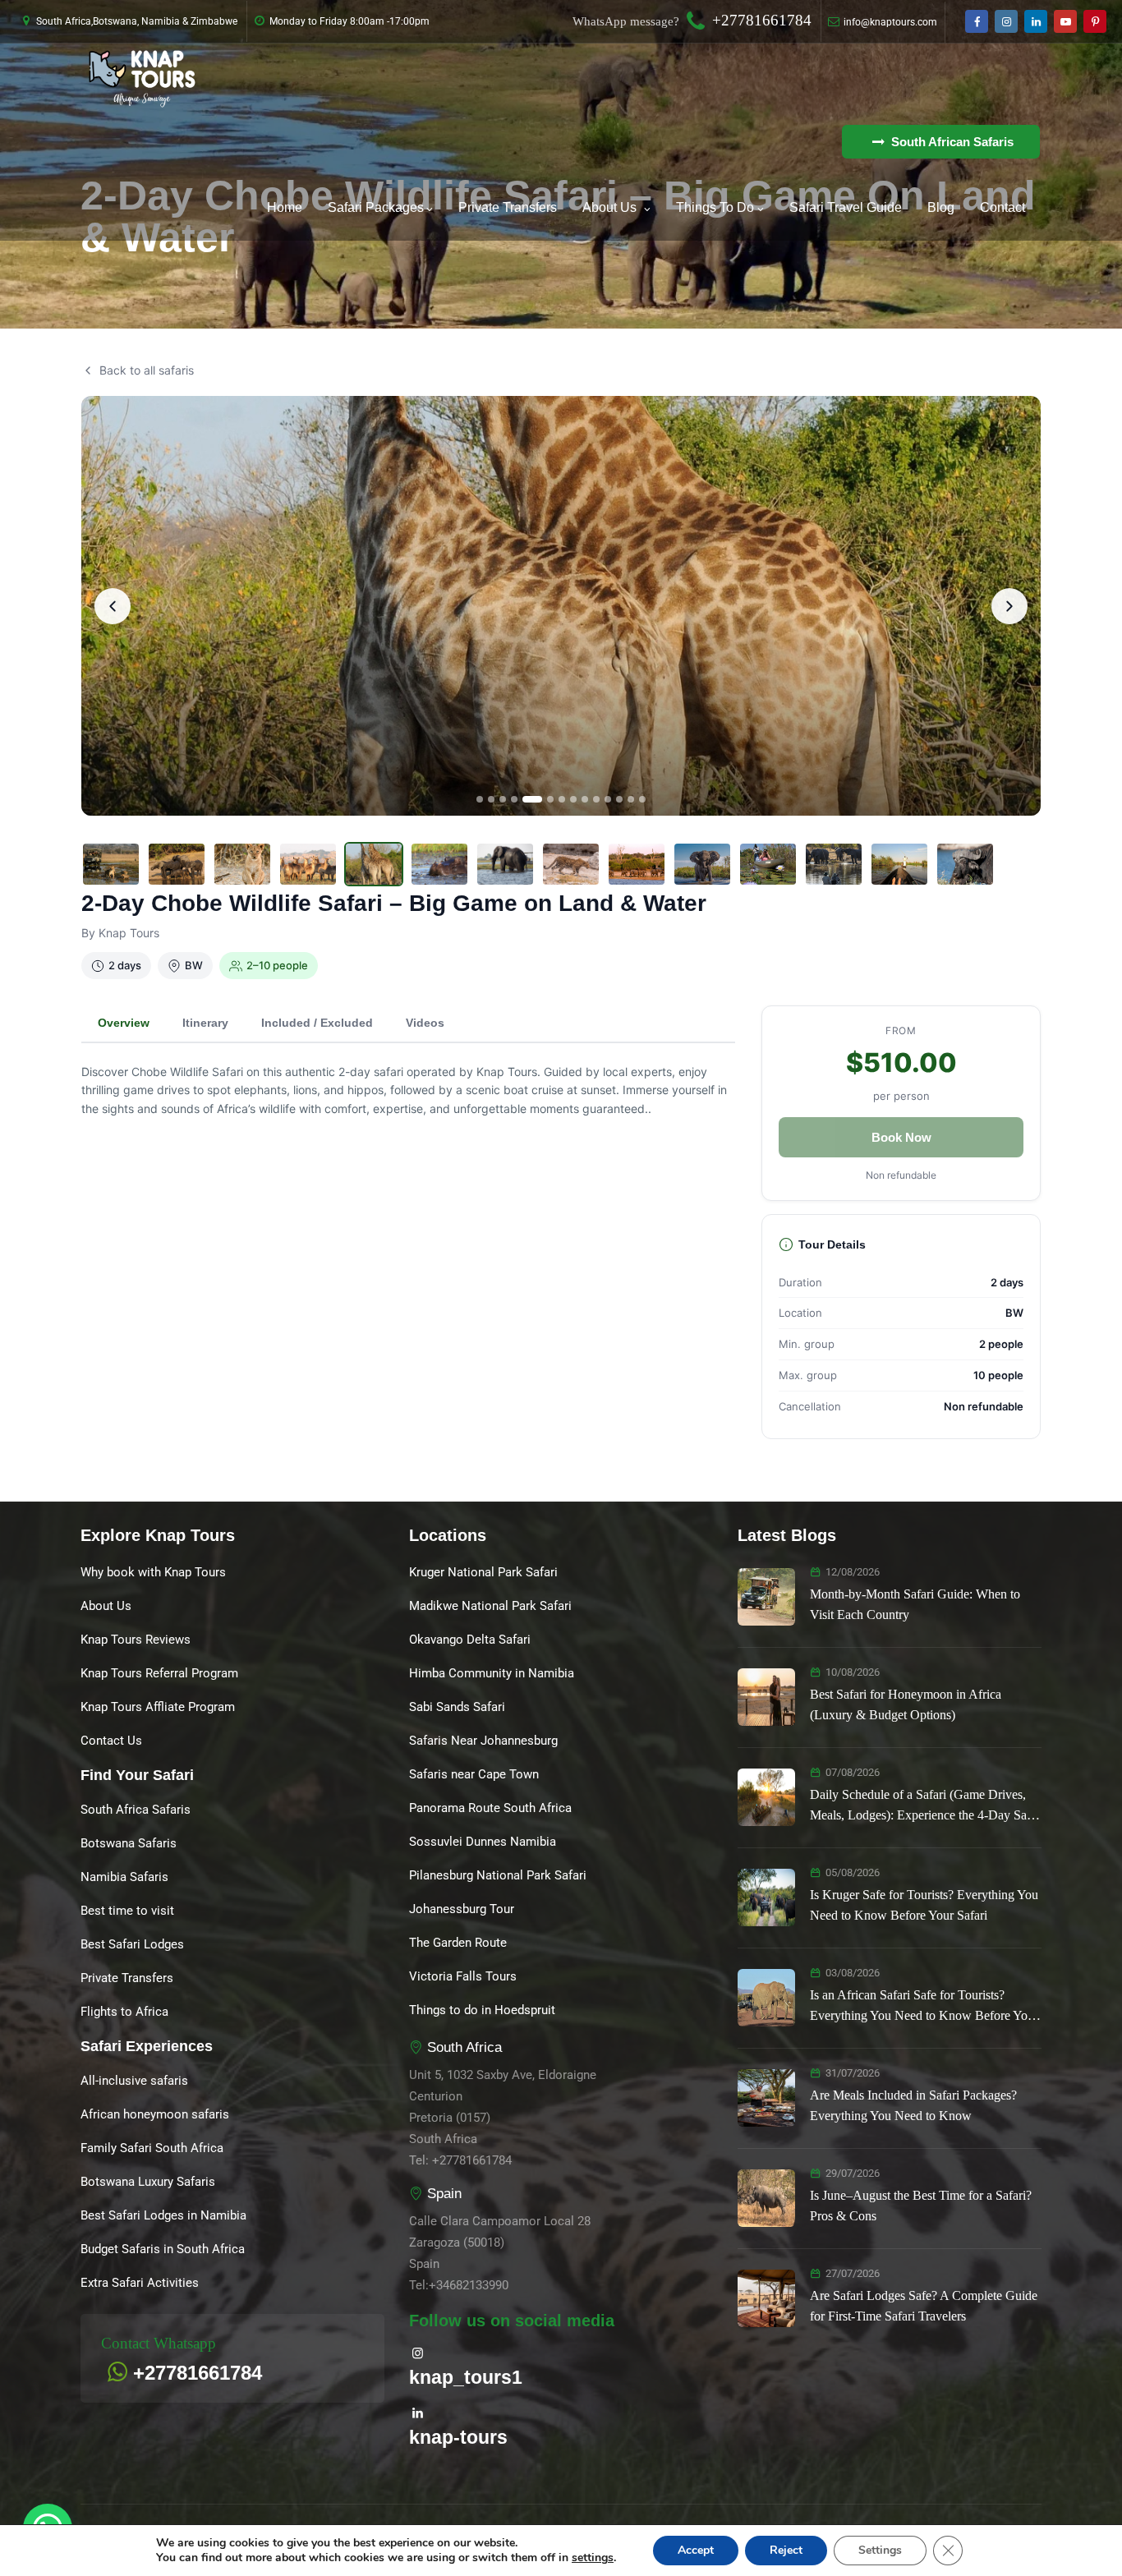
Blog (941, 207)
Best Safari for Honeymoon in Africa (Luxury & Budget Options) (906, 1704)
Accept (696, 2550)
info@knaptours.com (890, 22)
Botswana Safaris (129, 1843)
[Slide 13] (631, 799)
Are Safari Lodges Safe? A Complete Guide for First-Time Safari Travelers (924, 2306)
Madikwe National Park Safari (490, 1606)
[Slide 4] (514, 799)
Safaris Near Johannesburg (483, 1741)
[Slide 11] (608, 799)
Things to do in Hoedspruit (482, 2010)
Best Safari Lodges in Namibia (163, 2215)
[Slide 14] (642, 799)
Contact (1002, 207)
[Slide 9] (585, 799)
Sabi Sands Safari (457, 1707)
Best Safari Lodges (132, 1944)
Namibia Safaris (124, 1877)
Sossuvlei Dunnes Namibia (483, 1842)
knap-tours (458, 2437)
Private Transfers (508, 207)
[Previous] (113, 606)
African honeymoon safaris (155, 2114)
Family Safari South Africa (152, 2148)
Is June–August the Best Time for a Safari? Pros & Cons (921, 2206)
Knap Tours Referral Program (159, 1673)
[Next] (1009, 606)
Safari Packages (376, 207)
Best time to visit (127, 1911)
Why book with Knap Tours (153, 1572)
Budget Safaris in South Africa (163, 2249)
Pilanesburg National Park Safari (498, 1875)
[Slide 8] (573, 799)
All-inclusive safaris (134, 2081)
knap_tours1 (466, 2377)
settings (593, 2558)
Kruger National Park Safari (483, 1572)
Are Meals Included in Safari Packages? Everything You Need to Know (913, 2105)
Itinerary (205, 1023)
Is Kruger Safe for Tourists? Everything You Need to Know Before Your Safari (924, 1905)
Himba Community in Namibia (492, 1673)
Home (285, 207)
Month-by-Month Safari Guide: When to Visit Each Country (915, 1604)
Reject (786, 2550)
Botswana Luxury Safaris (148, 2182)
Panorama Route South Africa (490, 1808)
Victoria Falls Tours (463, 1976)
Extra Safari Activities (140, 2283)
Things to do (715, 207)
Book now (901, 1137)
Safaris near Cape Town (474, 1774)
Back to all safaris (147, 370)
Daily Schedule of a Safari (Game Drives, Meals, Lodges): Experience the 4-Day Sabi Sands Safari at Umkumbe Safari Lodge (923, 1806)
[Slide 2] (491, 799)
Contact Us (111, 1741)
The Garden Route (458, 1943)
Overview (124, 1023)
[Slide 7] (562, 799)
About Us (609, 207)
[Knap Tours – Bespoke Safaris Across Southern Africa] (142, 79)
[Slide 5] (532, 799)
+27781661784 (762, 20)
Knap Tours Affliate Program (158, 1707)
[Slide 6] (550, 799)
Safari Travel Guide (846, 207)
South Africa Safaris (136, 1810)
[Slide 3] (503, 799)
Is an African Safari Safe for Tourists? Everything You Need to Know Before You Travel (922, 2007)
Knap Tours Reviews (136, 1640)
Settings (880, 2550)
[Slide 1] (480, 799)
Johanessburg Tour (462, 1909)
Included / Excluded (317, 1023)
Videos (425, 1023)
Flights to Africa (124, 2012)
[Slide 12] (619, 799)
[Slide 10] (596, 799)
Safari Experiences (147, 2046)
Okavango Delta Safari (470, 1640)
